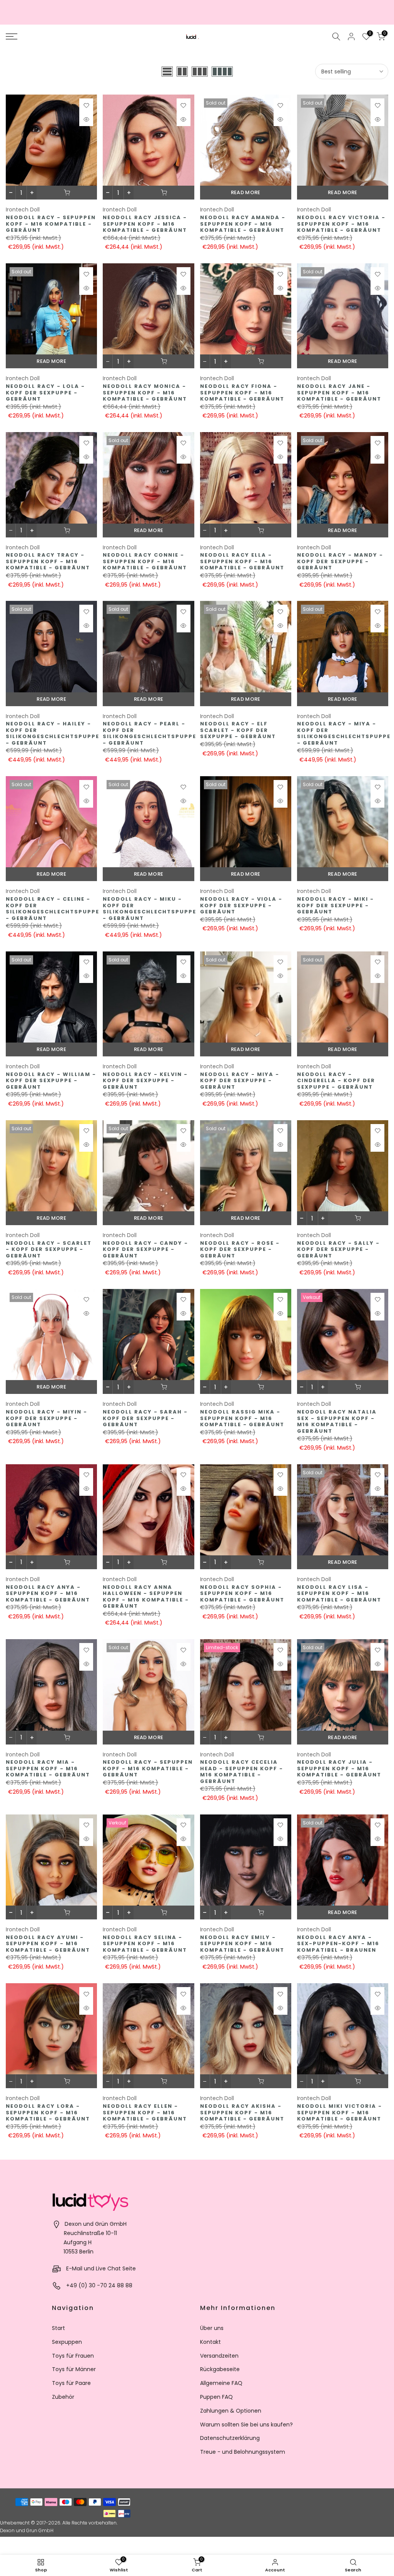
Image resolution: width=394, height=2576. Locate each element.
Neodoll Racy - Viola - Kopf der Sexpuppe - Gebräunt (241, 905)
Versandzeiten (219, 2356)
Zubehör (63, 2397)
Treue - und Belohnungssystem (243, 2452)
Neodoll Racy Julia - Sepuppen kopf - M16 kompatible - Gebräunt (339, 1768)
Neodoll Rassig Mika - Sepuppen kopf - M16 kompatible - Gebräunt (242, 1418)
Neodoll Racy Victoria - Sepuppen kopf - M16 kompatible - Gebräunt (341, 224)
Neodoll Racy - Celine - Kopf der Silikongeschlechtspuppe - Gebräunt (53, 909)
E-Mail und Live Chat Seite (101, 2268)
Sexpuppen (67, 2342)
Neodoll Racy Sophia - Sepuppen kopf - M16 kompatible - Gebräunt (242, 1593)
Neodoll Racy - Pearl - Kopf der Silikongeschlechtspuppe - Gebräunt (149, 733)
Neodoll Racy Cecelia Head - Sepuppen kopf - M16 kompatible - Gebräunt (242, 1772)
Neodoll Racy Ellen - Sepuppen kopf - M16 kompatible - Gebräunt (145, 2112)
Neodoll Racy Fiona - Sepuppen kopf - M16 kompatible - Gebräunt (242, 392)
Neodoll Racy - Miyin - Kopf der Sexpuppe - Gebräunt (47, 1418)
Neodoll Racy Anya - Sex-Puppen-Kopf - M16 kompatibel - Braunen (338, 1944)
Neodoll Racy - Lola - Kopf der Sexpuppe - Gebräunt (45, 392)
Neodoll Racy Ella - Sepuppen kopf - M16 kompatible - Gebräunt (242, 561)
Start (58, 2328)
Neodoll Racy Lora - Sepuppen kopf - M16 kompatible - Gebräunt (48, 2112)
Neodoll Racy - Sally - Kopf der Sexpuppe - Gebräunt (338, 1249)
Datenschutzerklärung (230, 2438)
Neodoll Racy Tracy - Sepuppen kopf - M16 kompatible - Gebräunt (48, 561)
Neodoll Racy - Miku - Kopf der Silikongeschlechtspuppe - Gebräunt (149, 909)
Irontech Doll (23, 210)
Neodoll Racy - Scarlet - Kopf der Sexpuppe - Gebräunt (49, 1249)
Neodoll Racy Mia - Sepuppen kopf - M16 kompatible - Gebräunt (48, 1768)
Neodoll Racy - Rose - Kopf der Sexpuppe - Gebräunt (240, 1249)
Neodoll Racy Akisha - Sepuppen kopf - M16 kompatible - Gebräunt (242, 2112)
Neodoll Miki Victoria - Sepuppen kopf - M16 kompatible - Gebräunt (340, 2112)
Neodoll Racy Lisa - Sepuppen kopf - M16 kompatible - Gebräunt (339, 1593)
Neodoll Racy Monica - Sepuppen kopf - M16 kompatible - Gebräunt (145, 392)
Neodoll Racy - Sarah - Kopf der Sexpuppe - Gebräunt (145, 1418)
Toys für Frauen (73, 2356)
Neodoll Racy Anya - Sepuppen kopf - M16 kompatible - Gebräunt (48, 1593)
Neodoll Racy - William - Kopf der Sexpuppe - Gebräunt (51, 1081)
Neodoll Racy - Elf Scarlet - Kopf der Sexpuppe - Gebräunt (238, 730)
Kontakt (210, 2342)
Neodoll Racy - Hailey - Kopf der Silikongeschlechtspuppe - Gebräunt (53, 733)
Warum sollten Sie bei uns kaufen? (246, 2425)
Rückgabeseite (220, 2369)
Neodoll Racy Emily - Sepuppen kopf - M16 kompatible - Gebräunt (242, 1944)
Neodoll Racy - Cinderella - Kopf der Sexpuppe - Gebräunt (336, 1081)
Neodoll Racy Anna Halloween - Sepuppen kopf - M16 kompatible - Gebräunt (146, 1597)
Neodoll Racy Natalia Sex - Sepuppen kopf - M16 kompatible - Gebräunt (337, 1421)
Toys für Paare (71, 2383)
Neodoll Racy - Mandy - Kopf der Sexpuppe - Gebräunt (340, 561)
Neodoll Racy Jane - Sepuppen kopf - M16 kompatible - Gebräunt (339, 392)
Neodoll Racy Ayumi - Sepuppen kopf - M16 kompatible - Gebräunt (48, 1944)
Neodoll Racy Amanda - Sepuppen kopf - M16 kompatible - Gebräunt (243, 224)
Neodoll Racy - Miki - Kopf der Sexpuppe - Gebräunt (336, 905)
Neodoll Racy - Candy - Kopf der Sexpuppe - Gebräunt (145, 1249)
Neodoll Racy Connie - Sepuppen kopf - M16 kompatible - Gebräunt (145, 561)
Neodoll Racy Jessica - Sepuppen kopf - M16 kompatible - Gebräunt (145, 224)
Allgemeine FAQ (221, 2383)
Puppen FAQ (216, 2397)
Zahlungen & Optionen (231, 2411)
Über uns (212, 2328)
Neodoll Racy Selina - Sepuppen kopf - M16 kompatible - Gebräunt (145, 1944)
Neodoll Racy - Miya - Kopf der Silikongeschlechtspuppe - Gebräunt (344, 733)
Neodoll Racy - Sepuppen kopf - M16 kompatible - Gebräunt (51, 224)
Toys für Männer (74, 2369)
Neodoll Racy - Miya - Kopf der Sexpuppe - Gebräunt (240, 1081)
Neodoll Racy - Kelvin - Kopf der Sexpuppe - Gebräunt (145, 1081)
